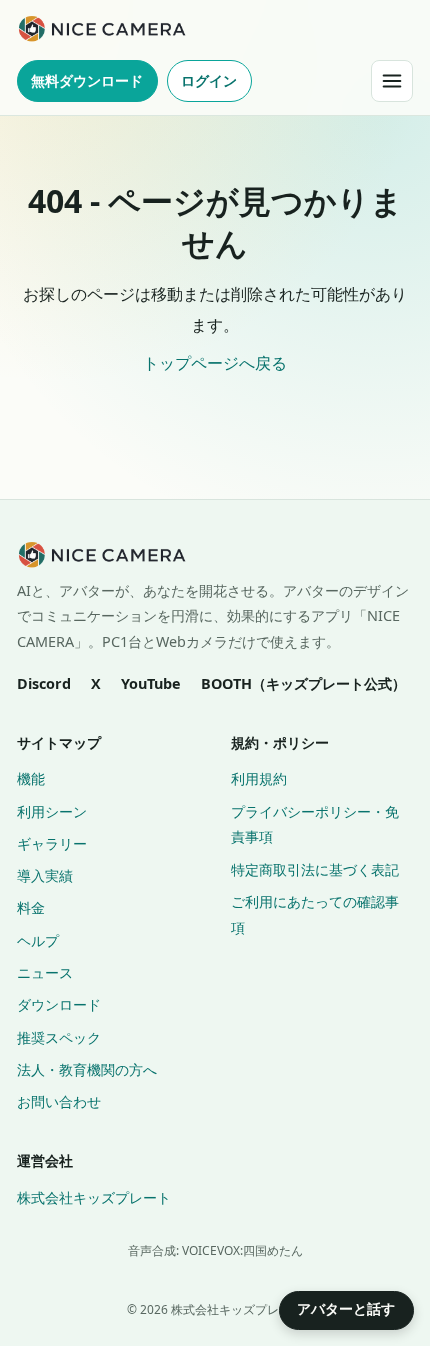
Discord (44, 683)
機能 (31, 778)
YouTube (151, 683)
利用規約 (259, 778)
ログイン (209, 80)
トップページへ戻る (215, 363)
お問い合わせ (59, 1101)
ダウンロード (59, 1004)
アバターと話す (346, 1309)
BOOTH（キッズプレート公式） (303, 683)
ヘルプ (38, 940)
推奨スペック (59, 1037)
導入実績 (45, 875)
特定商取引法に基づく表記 (315, 869)
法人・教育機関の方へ (87, 1069)
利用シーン (52, 811)
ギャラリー (52, 843)
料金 (31, 907)
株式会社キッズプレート (94, 1197)
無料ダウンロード (87, 80)
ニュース (45, 972)
